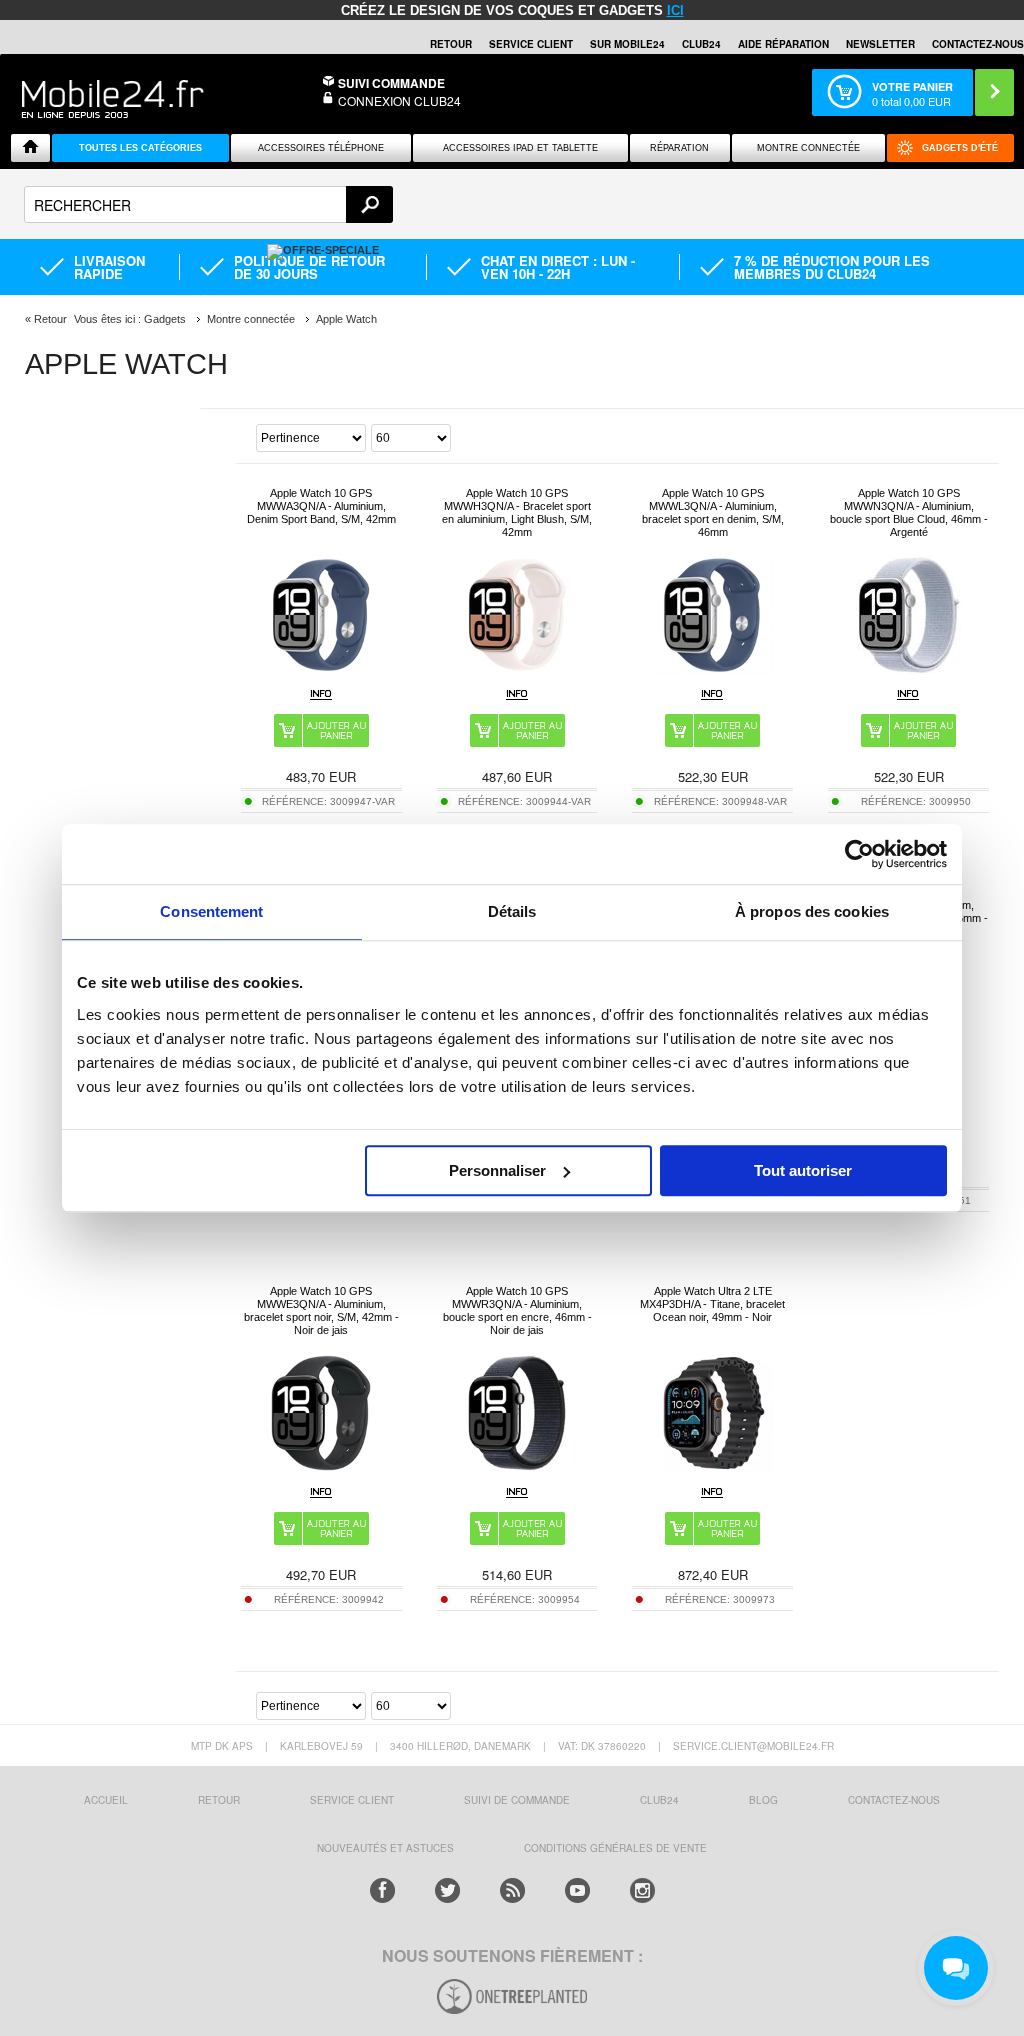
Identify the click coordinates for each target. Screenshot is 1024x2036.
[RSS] (512, 1890)
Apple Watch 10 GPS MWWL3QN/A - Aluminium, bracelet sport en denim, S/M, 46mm (713, 512)
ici (675, 10)
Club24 (701, 44)
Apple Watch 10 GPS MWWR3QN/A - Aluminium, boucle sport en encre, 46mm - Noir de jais (517, 1310)
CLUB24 (659, 1800)
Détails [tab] (512, 911)
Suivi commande (391, 83)
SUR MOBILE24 (627, 44)
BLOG (763, 1800)
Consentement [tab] (211, 911)
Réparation (679, 148)
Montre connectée (808, 148)
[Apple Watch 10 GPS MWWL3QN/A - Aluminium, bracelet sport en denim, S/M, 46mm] (713, 669)
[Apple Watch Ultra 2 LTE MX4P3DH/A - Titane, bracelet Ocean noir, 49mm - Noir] (713, 1467)
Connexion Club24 (399, 100)
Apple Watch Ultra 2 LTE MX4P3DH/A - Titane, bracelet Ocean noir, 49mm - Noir (712, 1304)
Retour (50, 319)
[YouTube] (577, 1890)
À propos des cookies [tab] (812, 911)
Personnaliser (497, 1170)
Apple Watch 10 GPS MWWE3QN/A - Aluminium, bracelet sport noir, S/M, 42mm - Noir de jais (321, 1310)
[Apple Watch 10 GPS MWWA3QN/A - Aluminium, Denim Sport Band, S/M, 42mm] (321, 669)
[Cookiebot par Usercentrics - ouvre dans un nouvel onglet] (859, 854)
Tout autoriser (803, 1170)
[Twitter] (447, 1890)
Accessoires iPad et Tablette (520, 148)
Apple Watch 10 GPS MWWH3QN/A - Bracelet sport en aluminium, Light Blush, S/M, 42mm (517, 512)
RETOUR (451, 44)
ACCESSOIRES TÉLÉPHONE (321, 148)
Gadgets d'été (960, 148)
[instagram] (642, 1890)
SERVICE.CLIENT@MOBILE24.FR (753, 1746)
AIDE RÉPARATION (783, 44)
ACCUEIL (106, 1800)
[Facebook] (382, 1890)
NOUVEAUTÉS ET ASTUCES (385, 1848)
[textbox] (208, 204)
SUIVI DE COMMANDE (517, 1800)
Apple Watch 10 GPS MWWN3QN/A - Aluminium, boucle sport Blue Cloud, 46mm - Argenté (909, 512)
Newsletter (880, 44)
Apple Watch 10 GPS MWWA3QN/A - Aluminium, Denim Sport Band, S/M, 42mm (321, 506)
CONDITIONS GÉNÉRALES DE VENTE (615, 1848)
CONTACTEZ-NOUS (978, 44)
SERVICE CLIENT (531, 44)
